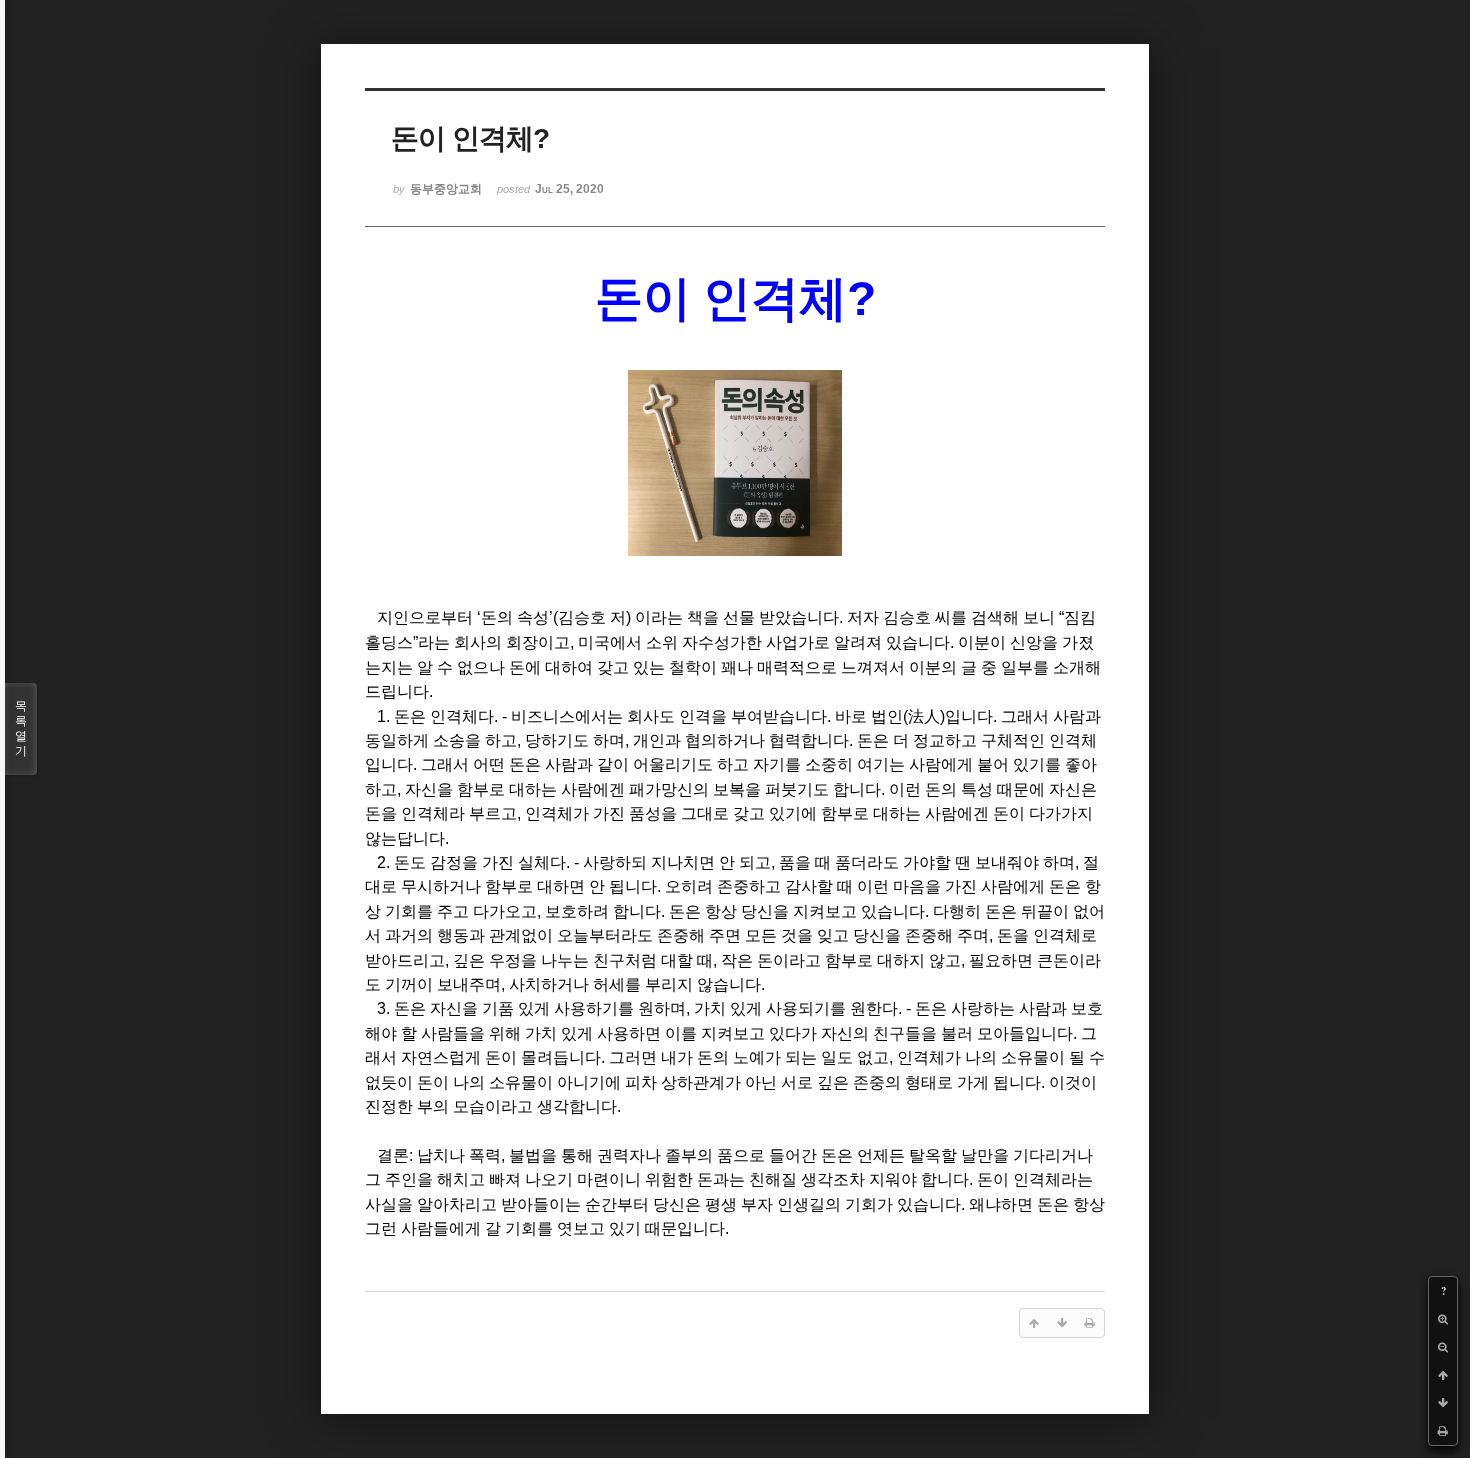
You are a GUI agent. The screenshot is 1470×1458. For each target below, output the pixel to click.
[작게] (1443, 1347)
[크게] (1443, 1319)
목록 (21, 728)
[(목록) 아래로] (1443, 1403)
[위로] (1443, 1375)
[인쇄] (1443, 1431)
